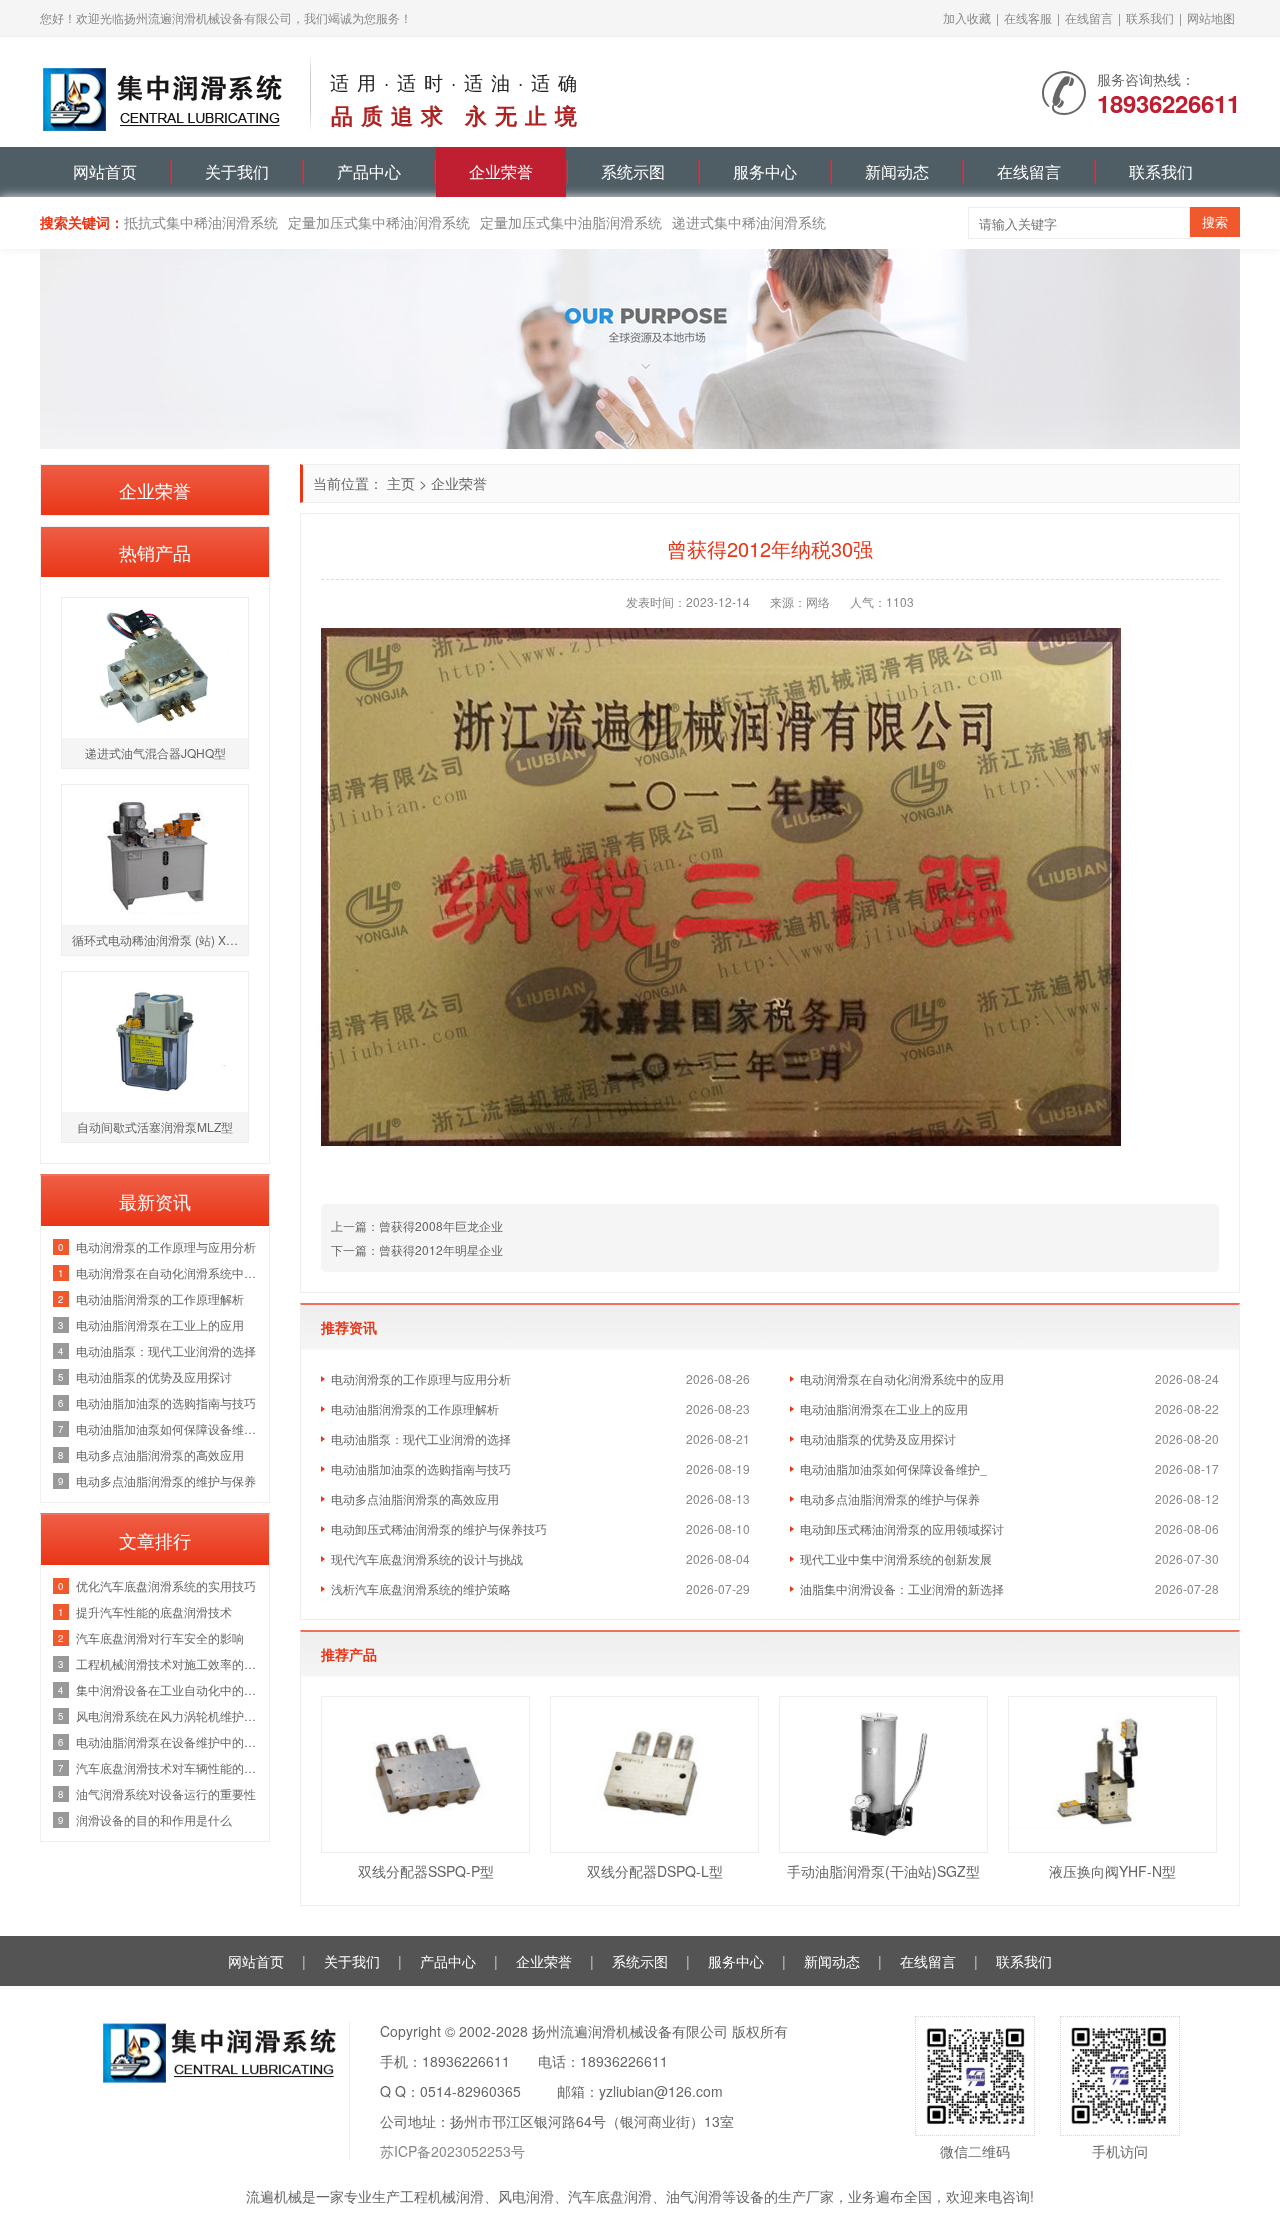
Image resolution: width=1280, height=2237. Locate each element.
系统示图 (633, 171)
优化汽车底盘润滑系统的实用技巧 (166, 1585)
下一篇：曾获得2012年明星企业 (417, 1249)
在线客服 (1028, 17)
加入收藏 (967, 17)
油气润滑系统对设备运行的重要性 (166, 1793)
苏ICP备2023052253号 (452, 2151)
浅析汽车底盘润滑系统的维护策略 (421, 1588)
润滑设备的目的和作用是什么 (154, 1819)
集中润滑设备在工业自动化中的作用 (167, 1689)
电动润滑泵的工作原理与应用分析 (421, 1378)
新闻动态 (897, 171)
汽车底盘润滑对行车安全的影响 (160, 1637)
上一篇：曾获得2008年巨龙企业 (417, 1225)
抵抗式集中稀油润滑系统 (201, 222)
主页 (401, 483)
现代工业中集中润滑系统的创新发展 (896, 1558)
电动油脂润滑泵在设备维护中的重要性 (167, 1741)
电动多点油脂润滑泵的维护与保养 (890, 1498)
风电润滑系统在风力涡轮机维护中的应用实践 (167, 1715)
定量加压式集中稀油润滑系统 (379, 222)
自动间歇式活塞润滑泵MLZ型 (155, 1126)
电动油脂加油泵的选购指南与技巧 (421, 1468)
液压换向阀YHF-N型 (1112, 1871)
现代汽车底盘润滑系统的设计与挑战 (427, 1558)
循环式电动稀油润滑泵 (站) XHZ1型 (160, 939)
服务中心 (765, 171)
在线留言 (1089, 17)
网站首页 (105, 171)
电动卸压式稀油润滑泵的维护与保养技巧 (439, 1528)
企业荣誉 (501, 171)
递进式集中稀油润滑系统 (749, 222)
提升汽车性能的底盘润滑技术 (154, 1611)
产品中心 (369, 171)
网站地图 (1211, 17)
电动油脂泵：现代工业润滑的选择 (421, 1438)
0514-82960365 (470, 2091)
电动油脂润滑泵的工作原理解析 (415, 1408)
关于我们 (237, 171)
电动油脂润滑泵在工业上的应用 (884, 1408)
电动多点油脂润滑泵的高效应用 (415, 1498)
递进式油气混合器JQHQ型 (155, 752)
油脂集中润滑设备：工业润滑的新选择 (902, 1588)
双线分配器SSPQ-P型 (426, 1871)
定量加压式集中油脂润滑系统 (571, 222)
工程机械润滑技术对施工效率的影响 (167, 1663)
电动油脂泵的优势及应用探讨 (878, 1438)
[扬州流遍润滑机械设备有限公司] (165, 90)
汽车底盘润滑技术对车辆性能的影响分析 (167, 1767)
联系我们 (1150, 17)
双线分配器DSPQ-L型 (655, 1871)
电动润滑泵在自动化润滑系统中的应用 (902, 1378)
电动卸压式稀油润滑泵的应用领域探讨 (902, 1528)
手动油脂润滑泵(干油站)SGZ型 (883, 1871)
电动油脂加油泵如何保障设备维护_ (893, 1468)
